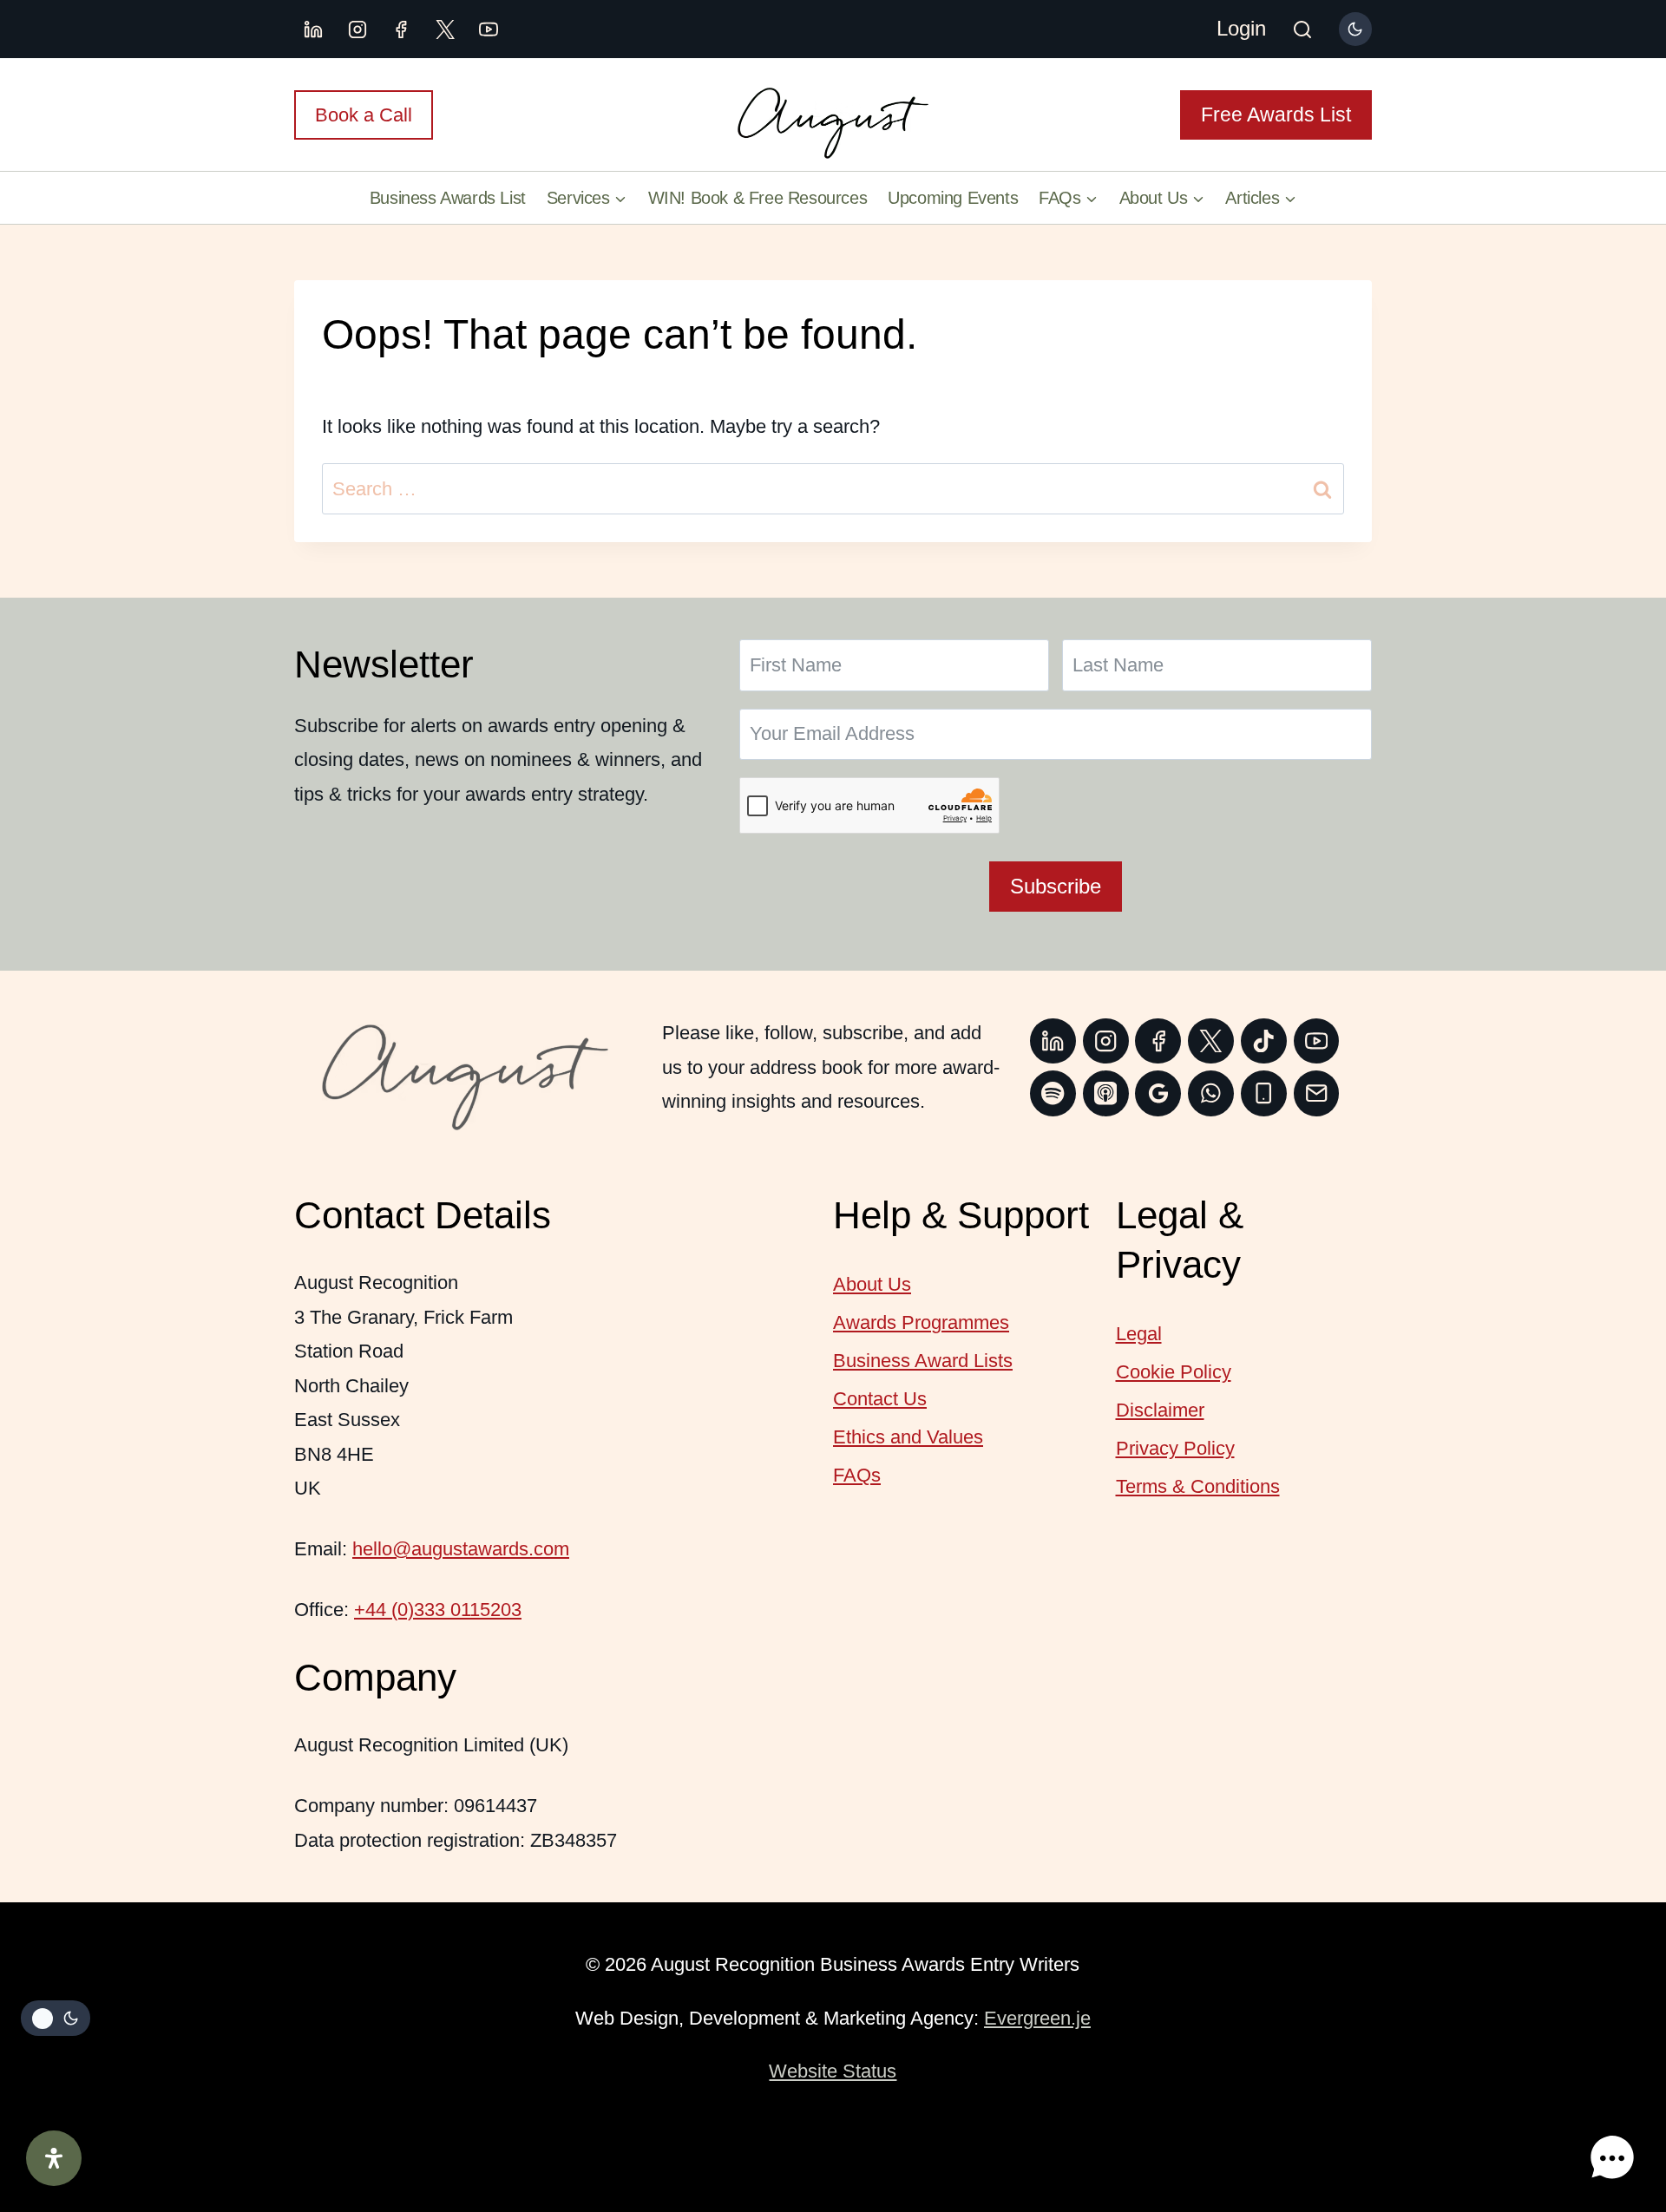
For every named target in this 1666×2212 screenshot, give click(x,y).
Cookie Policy (1174, 1372)
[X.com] (445, 29)
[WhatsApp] (1211, 1093)
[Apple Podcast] (1106, 1093)
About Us (872, 1284)
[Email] (1317, 1093)
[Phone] (1264, 1093)
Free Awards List (1276, 115)
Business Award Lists (923, 1361)
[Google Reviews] (1158, 1093)
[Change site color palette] (1355, 29)
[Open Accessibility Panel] (54, 2158)
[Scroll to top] (1609, 2103)
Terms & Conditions (1198, 1486)
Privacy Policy (1175, 1448)
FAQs (857, 1475)
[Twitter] (1211, 1041)
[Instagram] (357, 29)
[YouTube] (489, 29)
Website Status (833, 2071)
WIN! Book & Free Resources (758, 198)
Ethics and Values (908, 1437)
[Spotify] (1053, 1093)
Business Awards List (448, 198)
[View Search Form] (1302, 31)
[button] (1612, 2158)
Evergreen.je (1037, 2018)
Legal (1139, 1334)
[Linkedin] (313, 29)
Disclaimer (1160, 1410)
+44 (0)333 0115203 (438, 1610)
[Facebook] (401, 29)
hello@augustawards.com (461, 1549)
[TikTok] (1264, 1041)
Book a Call (364, 115)
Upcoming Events (953, 198)
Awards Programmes (921, 1322)
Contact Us (880, 1399)
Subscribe (1056, 886)
